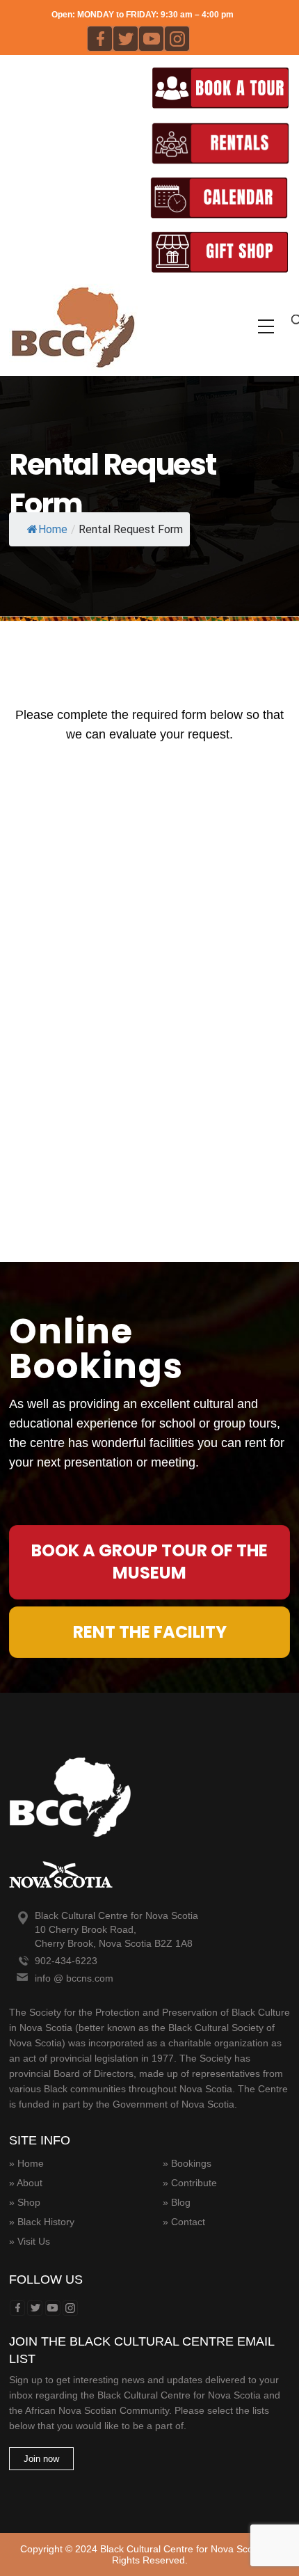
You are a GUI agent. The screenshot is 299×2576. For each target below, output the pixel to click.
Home (53, 529)
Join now (41, 2459)
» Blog (177, 2202)
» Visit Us (30, 2241)
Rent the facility (150, 1632)
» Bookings (187, 2163)
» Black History (42, 2222)
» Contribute (190, 2183)
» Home (26, 2163)
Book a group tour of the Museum (149, 1562)
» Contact (184, 2222)
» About (26, 2183)
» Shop (25, 2202)
